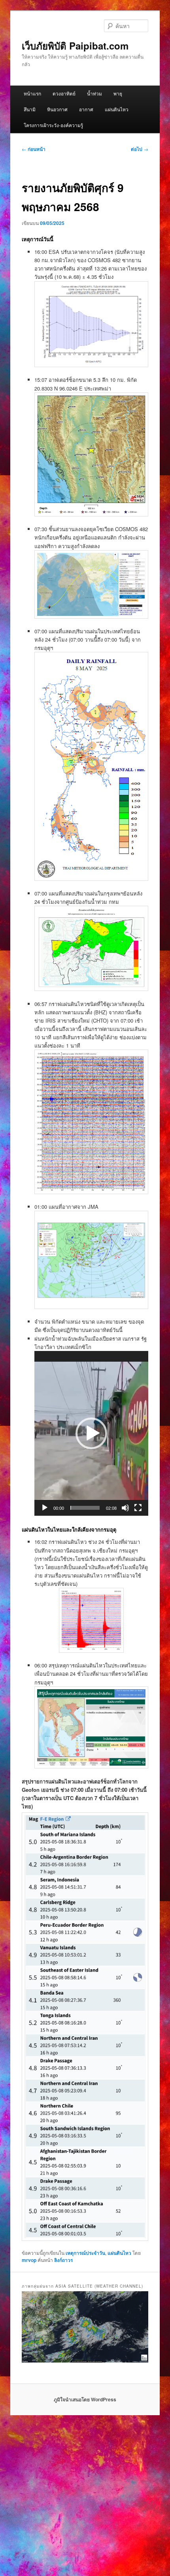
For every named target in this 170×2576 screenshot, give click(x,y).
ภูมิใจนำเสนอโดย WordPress (85, 2399)
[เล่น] (45, 1508)
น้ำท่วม (94, 93)
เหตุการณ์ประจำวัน (85, 2253)
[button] (91, 1433)
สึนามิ (30, 109)
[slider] (85, 1508)
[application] (91, 1433)
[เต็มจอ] (138, 1508)
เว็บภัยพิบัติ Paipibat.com (75, 46)
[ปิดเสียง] (125, 1508)
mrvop (29, 2260)
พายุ (118, 93)
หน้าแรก (32, 93)
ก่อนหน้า (34, 149)
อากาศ (86, 109)
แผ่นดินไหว (117, 109)
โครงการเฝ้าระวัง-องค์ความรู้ (53, 125)
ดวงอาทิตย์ (64, 93)
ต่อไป (140, 149)
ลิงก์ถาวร (63, 2260)
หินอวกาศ (57, 109)
